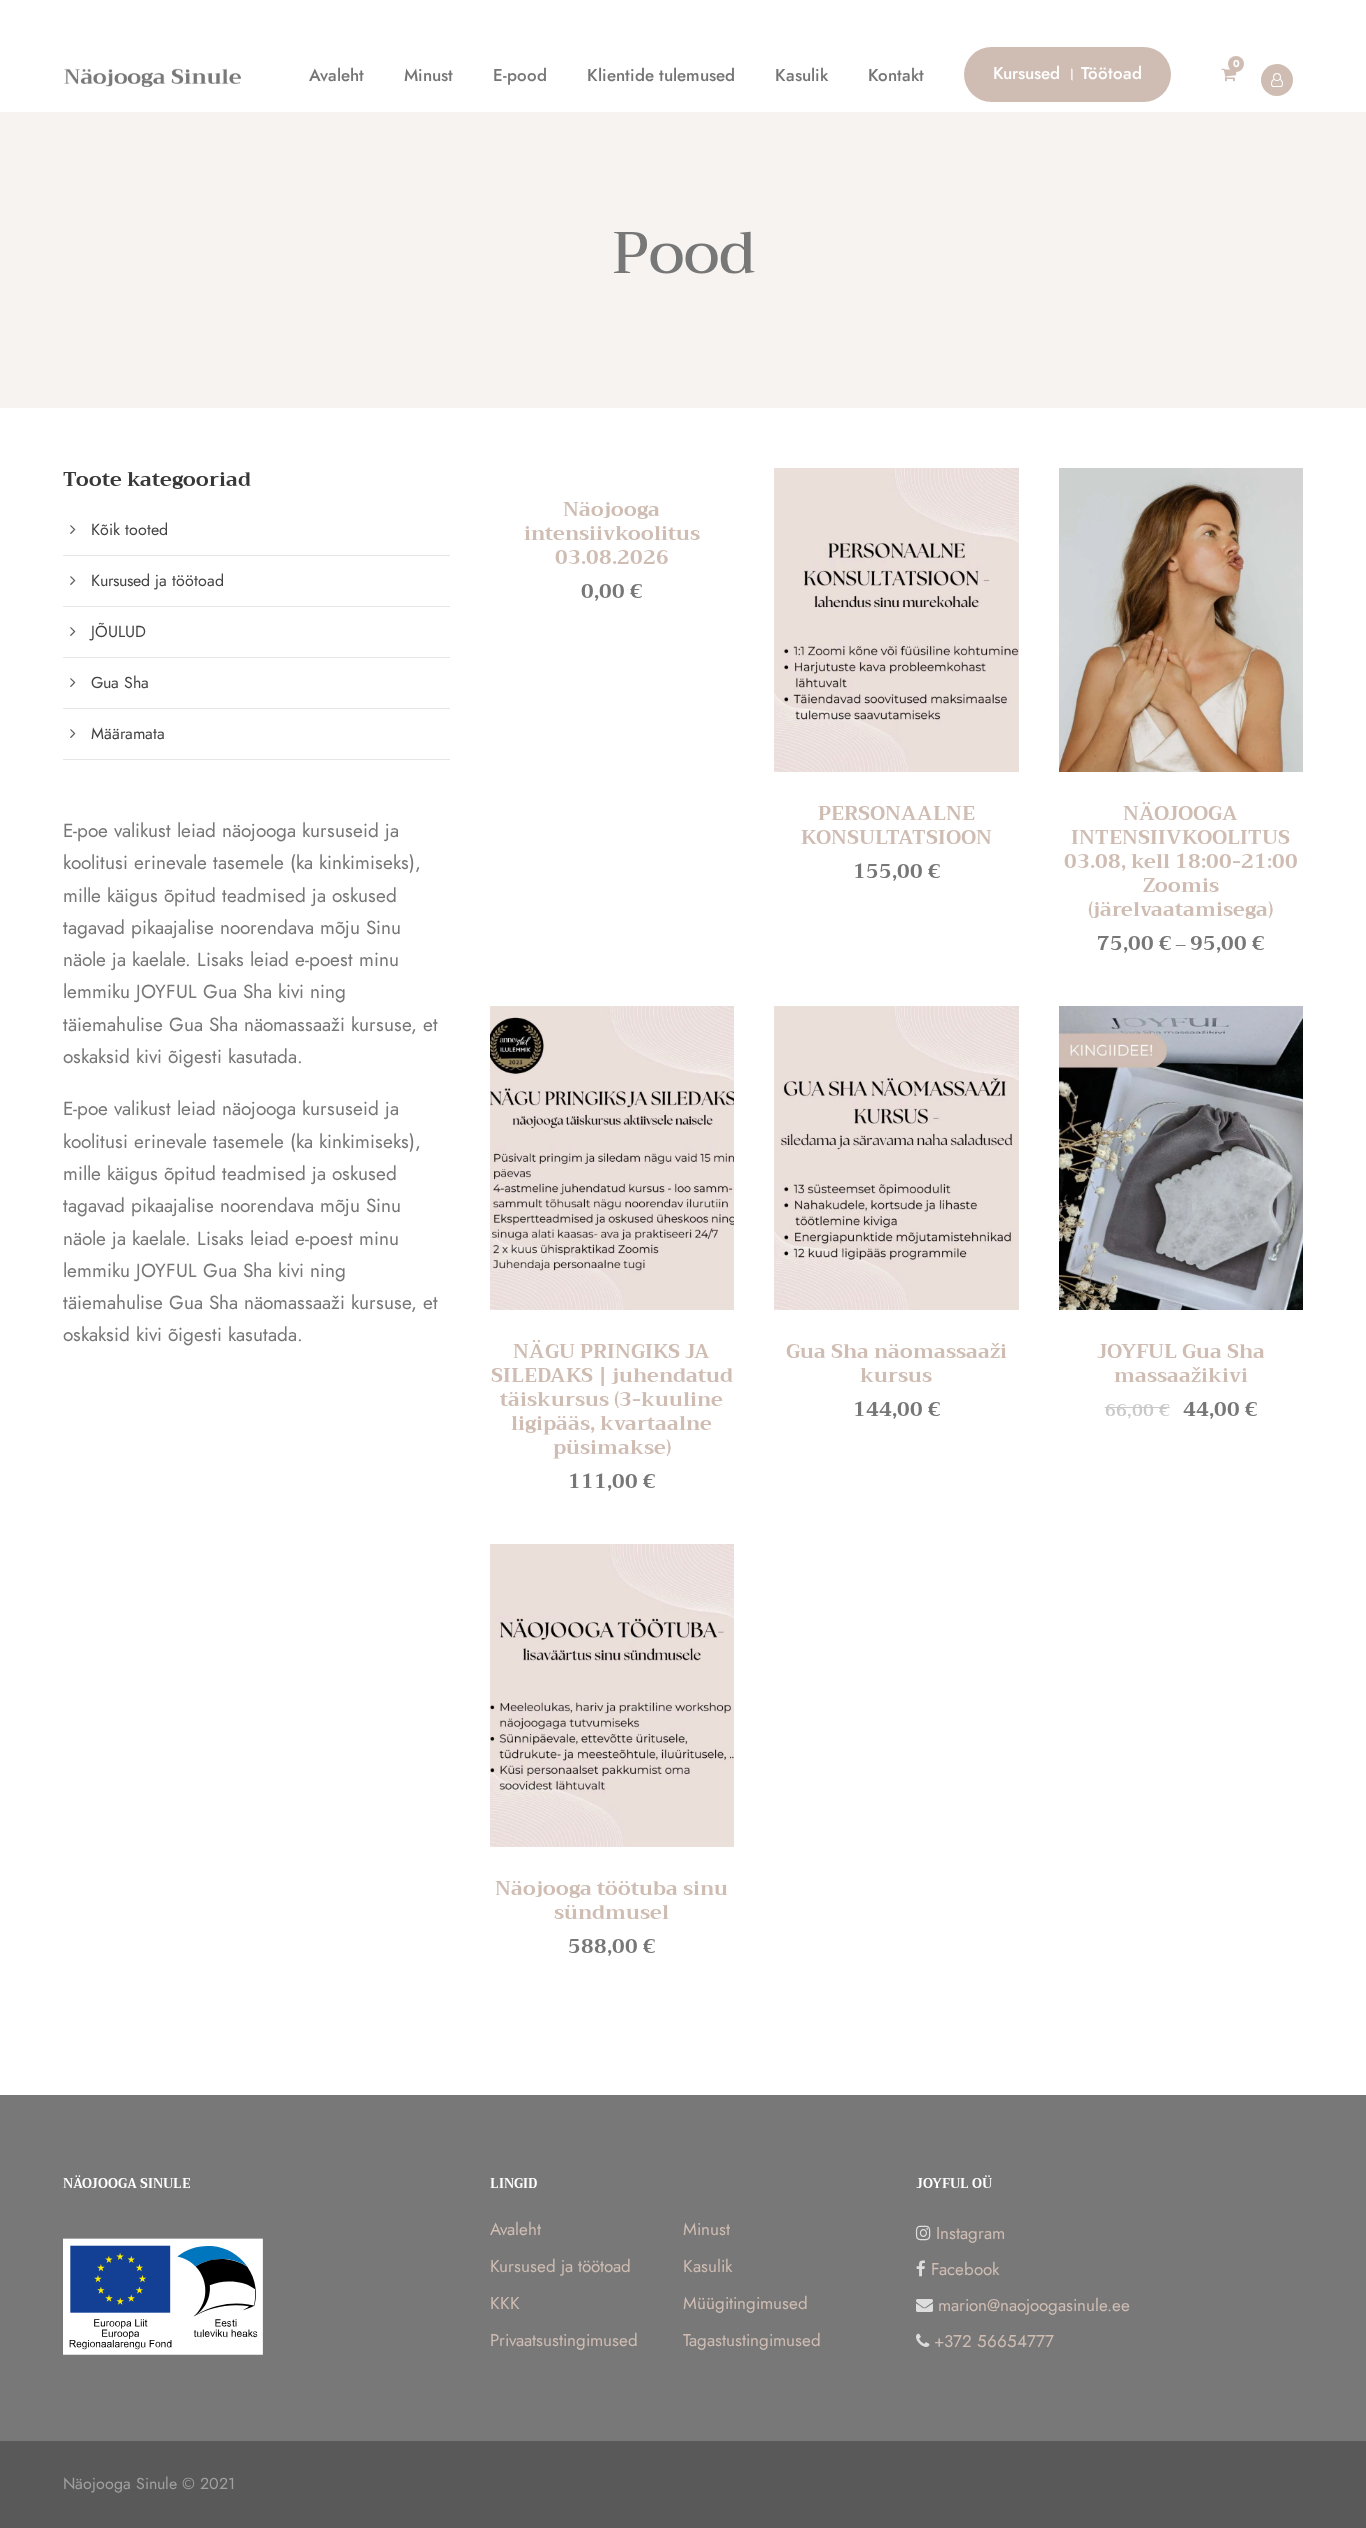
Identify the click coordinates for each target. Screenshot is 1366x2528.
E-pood (520, 75)
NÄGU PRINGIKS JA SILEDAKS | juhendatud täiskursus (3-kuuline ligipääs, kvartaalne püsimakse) (612, 1399)
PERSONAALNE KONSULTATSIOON (896, 825)
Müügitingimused (745, 2303)
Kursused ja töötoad (157, 580)
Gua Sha (120, 682)
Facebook (965, 2269)
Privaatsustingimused (564, 2340)
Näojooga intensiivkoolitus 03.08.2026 (612, 533)
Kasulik (801, 75)
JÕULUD (118, 631)
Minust (428, 75)
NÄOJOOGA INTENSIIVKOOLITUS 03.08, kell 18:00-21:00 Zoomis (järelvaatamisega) (1181, 861)
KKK (505, 2303)
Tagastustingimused (752, 2340)
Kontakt (896, 75)
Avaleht (336, 75)
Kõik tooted (129, 529)
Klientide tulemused (661, 75)
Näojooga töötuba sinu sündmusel (611, 1900)
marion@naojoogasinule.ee (1034, 2305)
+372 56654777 (994, 2341)
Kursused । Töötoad (1067, 73)
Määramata (128, 733)
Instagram (970, 2233)
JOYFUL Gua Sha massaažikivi (1181, 1363)
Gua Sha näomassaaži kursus (896, 1363)
